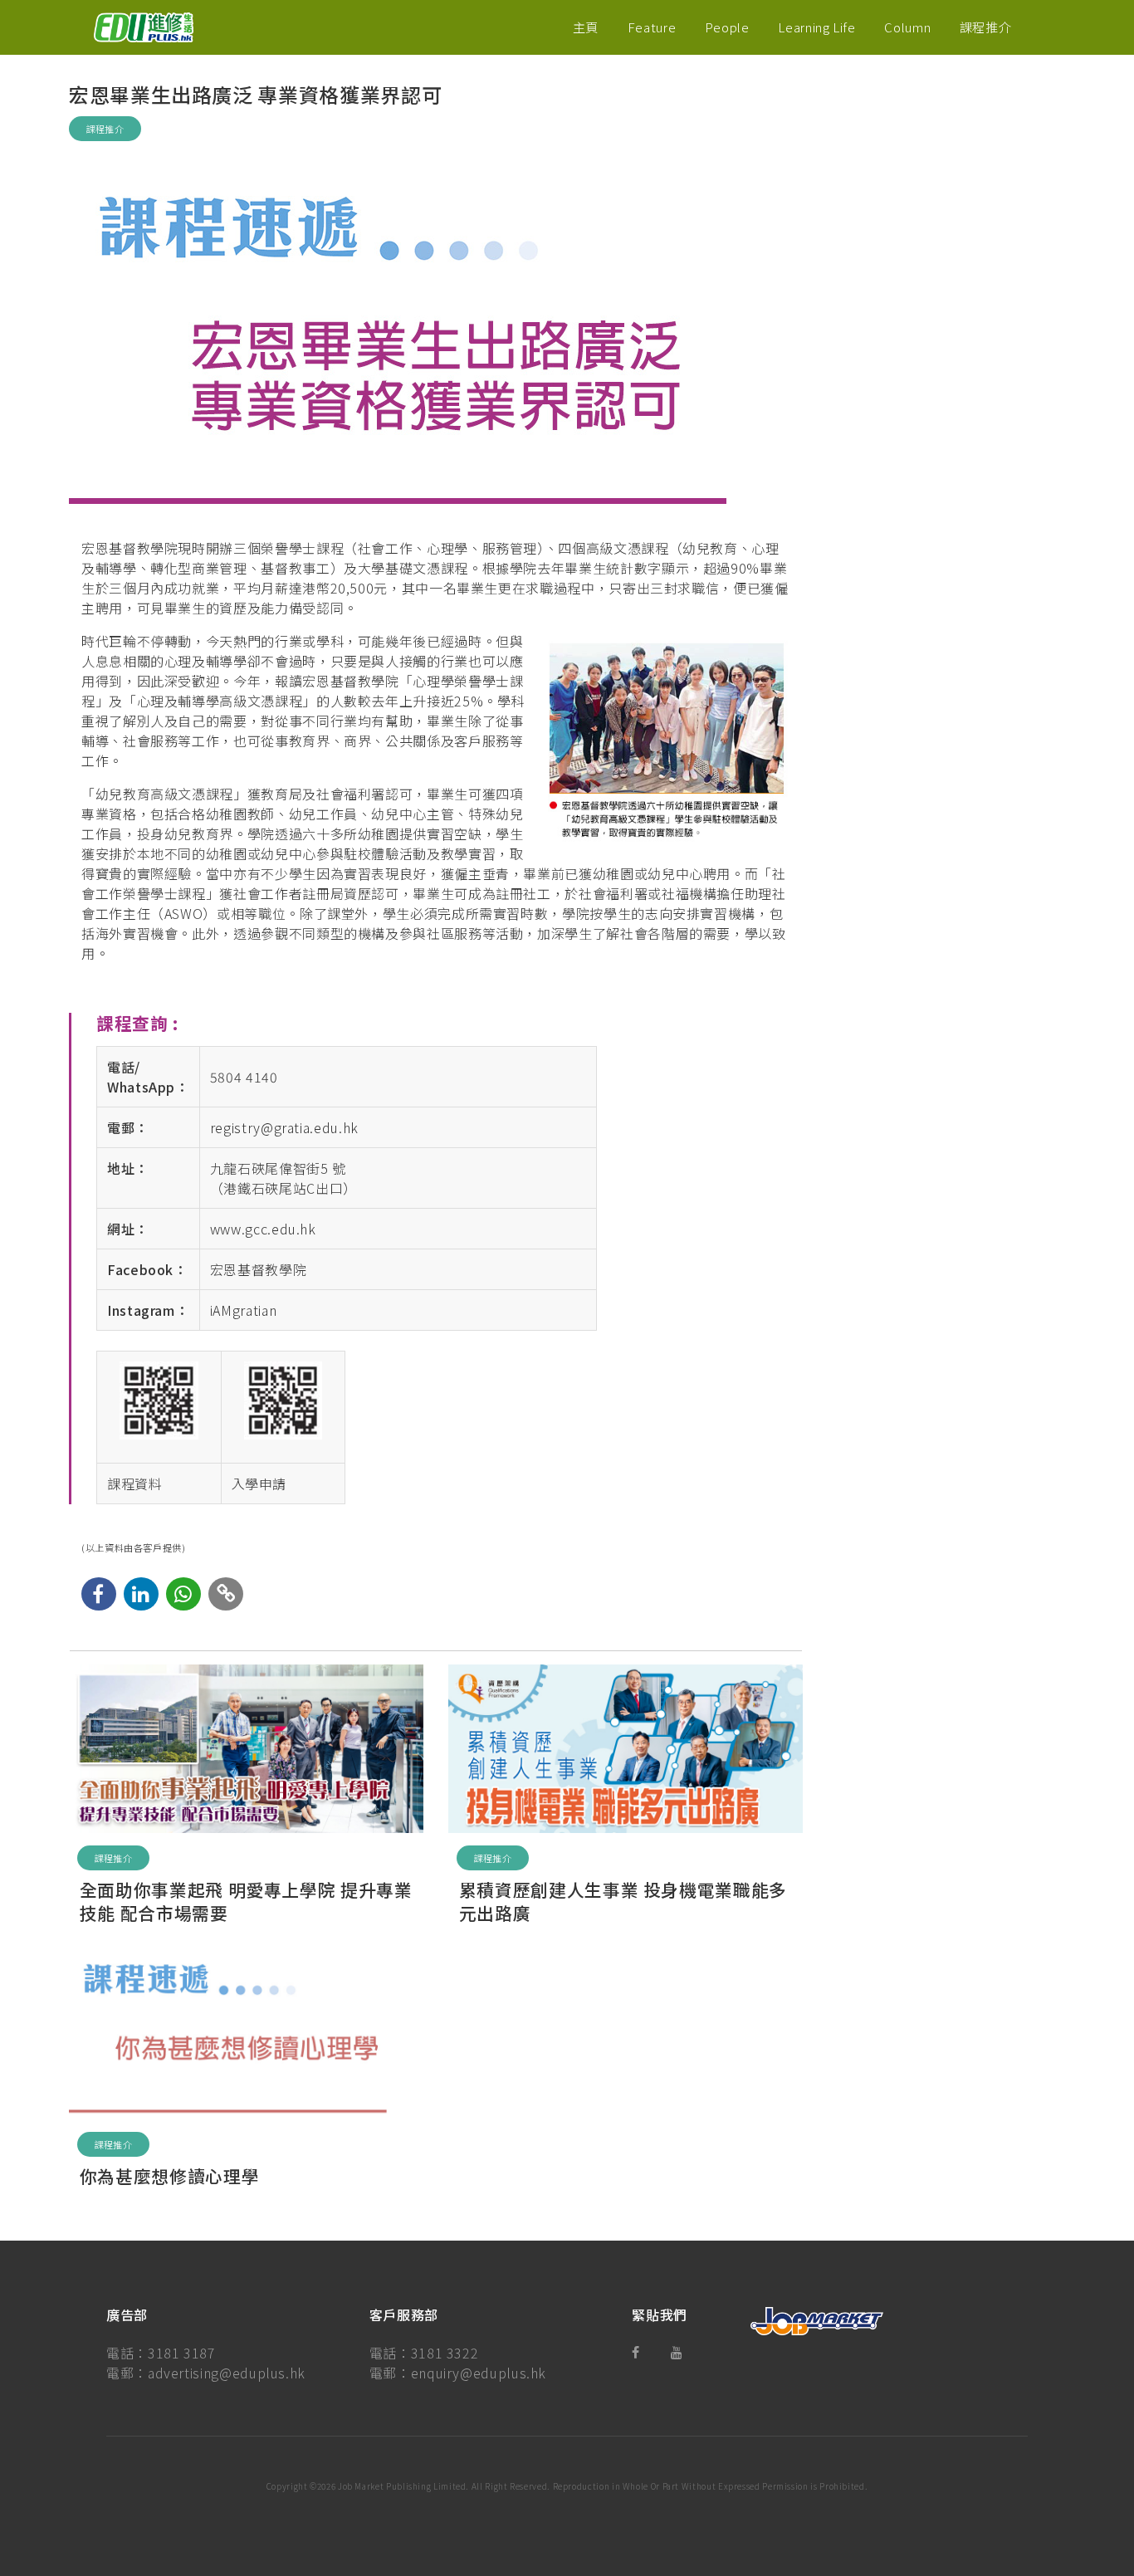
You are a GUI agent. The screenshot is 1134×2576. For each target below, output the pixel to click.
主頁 (586, 27)
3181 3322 (445, 2353)
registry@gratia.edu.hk (284, 1127)
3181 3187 (182, 2353)
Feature (652, 27)
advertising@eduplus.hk (227, 2373)
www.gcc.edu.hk (263, 1229)
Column (907, 27)
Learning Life (816, 27)
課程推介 (986, 27)
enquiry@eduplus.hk (479, 2373)
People (727, 27)
